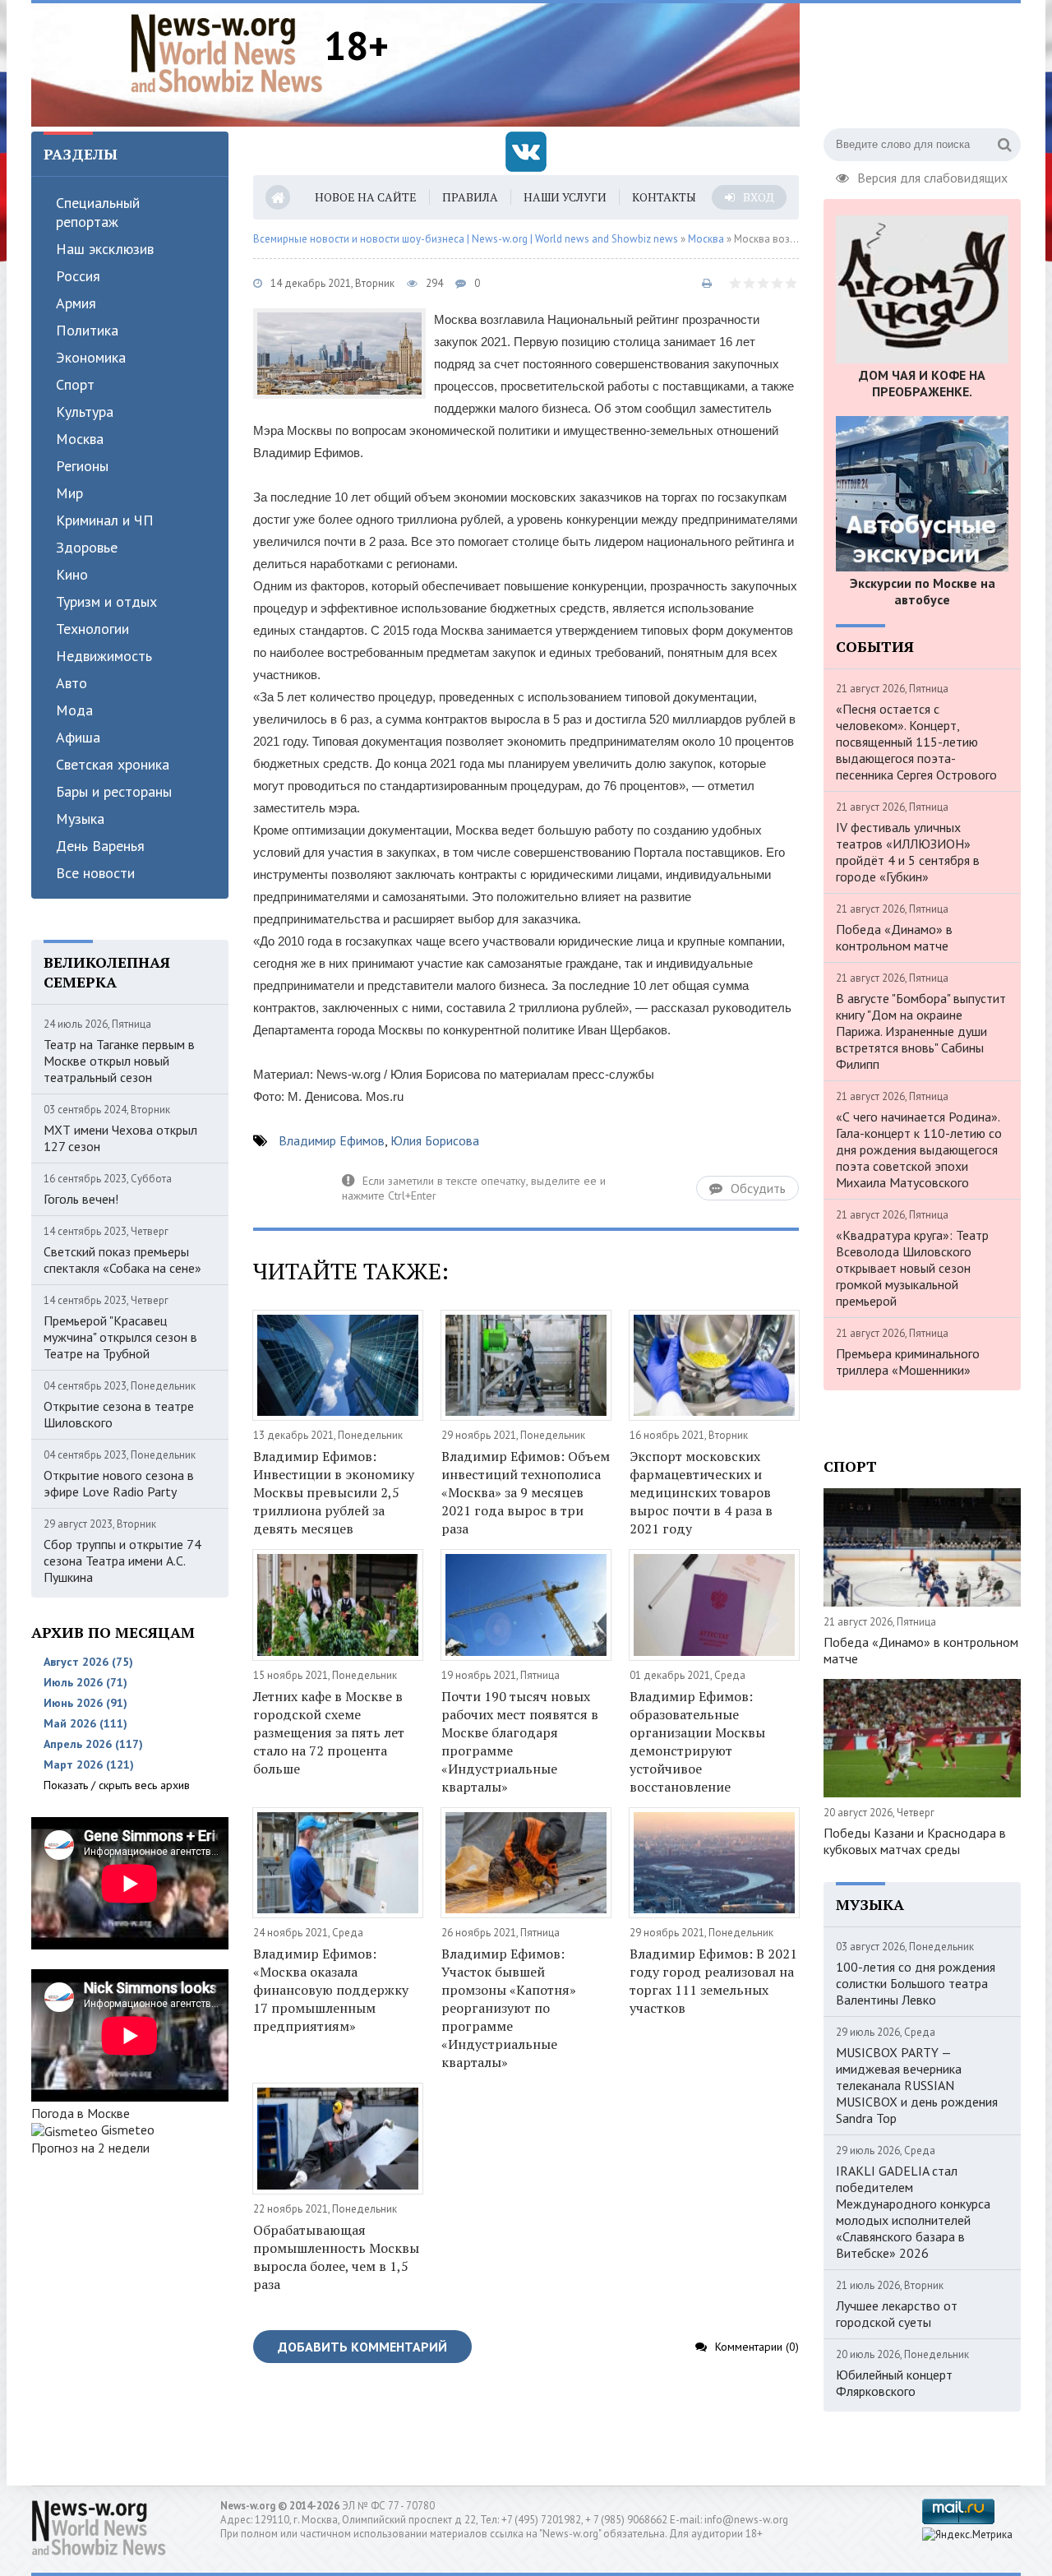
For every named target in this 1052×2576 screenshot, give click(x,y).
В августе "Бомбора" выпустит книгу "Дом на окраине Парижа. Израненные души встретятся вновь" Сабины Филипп (921, 1031)
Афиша (78, 737)
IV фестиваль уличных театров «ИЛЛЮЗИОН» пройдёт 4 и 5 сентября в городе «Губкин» (908, 852)
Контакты (664, 197)
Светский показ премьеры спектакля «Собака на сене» (122, 1260)
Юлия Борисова (435, 1140)
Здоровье (87, 547)
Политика (87, 330)
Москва (80, 439)
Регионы (82, 466)
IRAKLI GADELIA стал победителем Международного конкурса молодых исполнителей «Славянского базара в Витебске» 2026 (913, 2212)
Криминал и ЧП (105, 520)
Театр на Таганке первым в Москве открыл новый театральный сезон (119, 1061)
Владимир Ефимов (332, 1140)
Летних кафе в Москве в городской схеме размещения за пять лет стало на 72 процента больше (329, 1732)
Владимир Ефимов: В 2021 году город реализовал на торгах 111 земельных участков (713, 1981)
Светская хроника (113, 764)
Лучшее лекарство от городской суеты (897, 2314)
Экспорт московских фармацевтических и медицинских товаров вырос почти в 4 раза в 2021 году (701, 1492)
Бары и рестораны (114, 791)
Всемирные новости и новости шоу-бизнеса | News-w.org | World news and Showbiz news (466, 239)
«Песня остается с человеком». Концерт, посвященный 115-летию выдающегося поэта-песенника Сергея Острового (916, 742)
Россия (78, 276)
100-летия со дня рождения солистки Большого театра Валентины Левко (916, 1983)
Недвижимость (104, 656)
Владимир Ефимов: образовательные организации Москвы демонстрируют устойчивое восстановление (697, 1741)
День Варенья (100, 846)
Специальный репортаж (98, 212)
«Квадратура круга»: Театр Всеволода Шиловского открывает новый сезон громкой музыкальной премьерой (912, 1268)
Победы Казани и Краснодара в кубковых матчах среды (915, 1841)
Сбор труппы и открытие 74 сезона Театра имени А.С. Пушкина (122, 1561)
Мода (74, 710)
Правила (470, 197)
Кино (72, 574)
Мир (69, 493)
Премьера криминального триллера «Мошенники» (908, 1362)
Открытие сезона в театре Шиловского (119, 1414)
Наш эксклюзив (105, 249)
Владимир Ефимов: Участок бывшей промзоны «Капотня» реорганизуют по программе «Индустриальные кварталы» (509, 2008)
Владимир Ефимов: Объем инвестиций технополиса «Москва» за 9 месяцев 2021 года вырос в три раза (526, 1492)
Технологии (92, 629)
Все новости (95, 873)
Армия (76, 303)
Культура (85, 412)
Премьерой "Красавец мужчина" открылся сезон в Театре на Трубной (120, 1337)
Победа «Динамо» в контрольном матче (894, 937)
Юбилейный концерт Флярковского (894, 2383)
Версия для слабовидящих (932, 176)
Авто (72, 683)
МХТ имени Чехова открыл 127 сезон (120, 1138)
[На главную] (227, 53)
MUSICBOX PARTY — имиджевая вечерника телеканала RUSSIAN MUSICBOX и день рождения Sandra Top (917, 2085)
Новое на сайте (366, 197)
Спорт (75, 384)
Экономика (91, 357)
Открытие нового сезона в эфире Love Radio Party (119, 1483)
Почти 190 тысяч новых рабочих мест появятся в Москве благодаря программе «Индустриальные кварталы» (520, 1741)
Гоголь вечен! (81, 1199)
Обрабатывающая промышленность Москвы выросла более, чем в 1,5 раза (336, 2257)
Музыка (80, 819)
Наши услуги (565, 197)
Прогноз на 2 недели (90, 2148)
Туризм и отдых (106, 601)
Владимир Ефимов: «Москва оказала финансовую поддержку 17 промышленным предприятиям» (331, 1990)
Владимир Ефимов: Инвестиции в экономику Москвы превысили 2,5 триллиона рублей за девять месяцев (334, 1492)
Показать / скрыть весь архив (117, 1785)
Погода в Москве (81, 2113)
